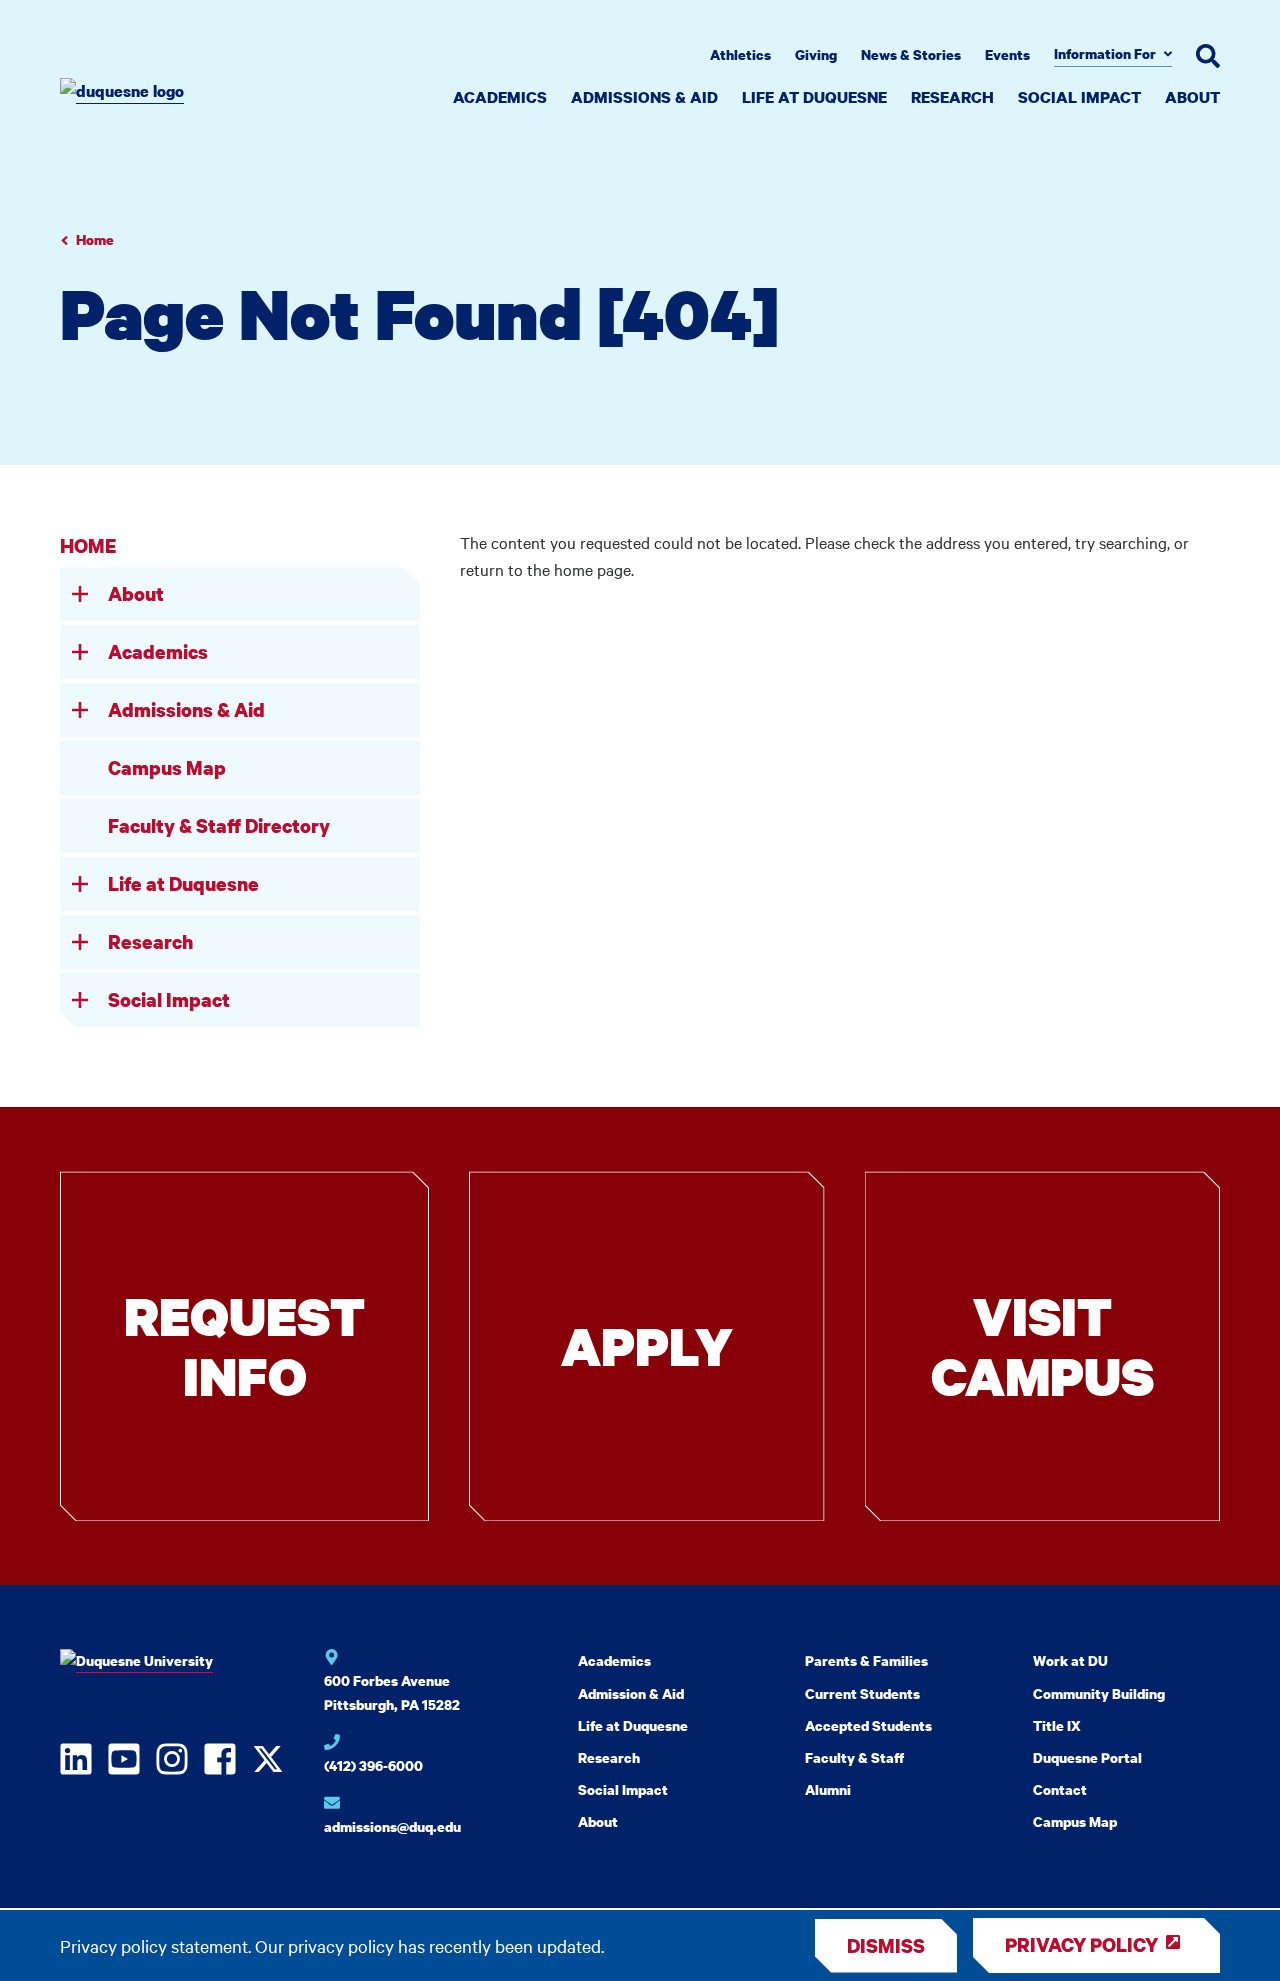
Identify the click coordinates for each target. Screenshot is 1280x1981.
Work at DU (1070, 1660)
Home (95, 239)
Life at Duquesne (814, 97)
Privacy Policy (1081, 1944)
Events (1007, 54)
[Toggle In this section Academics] (80, 652)
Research (952, 97)
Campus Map (167, 767)
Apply (647, 1345)
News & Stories (911, 54)
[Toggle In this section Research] (80, 942)
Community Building (1099, 1693)
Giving (816, 54)
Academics (500, 97)
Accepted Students (868, 1725)
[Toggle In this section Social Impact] (80, 1000)
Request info (244, 1345)
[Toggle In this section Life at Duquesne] (80, 884)
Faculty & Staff (854, 1757)
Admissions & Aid (644, 97)
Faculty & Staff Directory (219, 825)
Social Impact (1079, 97)
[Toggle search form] (1208, 56)
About (1192, 97)
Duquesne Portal (1087, 1757)
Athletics (740, 54)
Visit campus (1042, 1345)
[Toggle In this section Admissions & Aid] (80, 710)
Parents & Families (866, 1660)
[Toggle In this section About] (80, 594)
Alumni (828, 1789)
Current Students (862, 1693)
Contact (1060, 1789)
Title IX (1057, 1725)
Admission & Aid (631, 1693)
